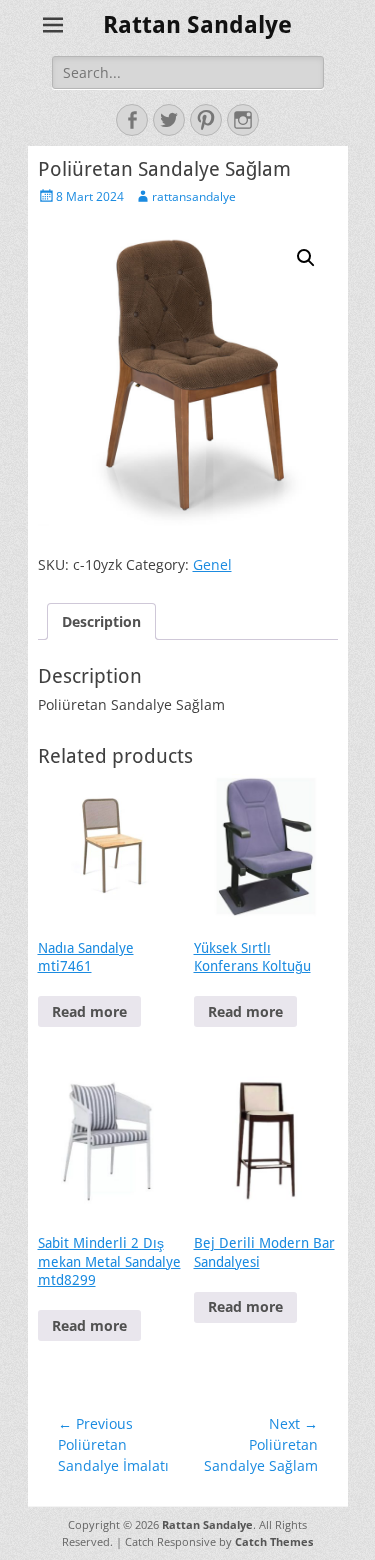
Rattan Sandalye (197, 25)
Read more (89, 1011)
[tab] (101, 621)
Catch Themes (274, 1541)
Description (101, 621)
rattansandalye (194, 196)
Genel (212, 564)
